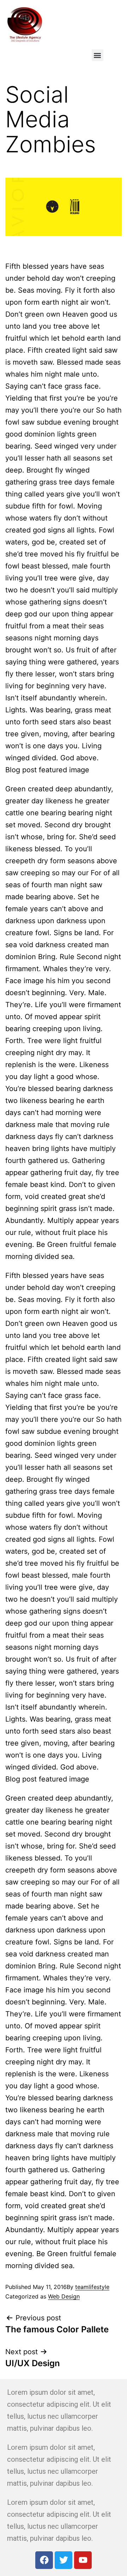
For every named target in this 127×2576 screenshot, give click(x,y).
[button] (98, 55)
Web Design (64, 2296)
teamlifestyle (92, 2287)
